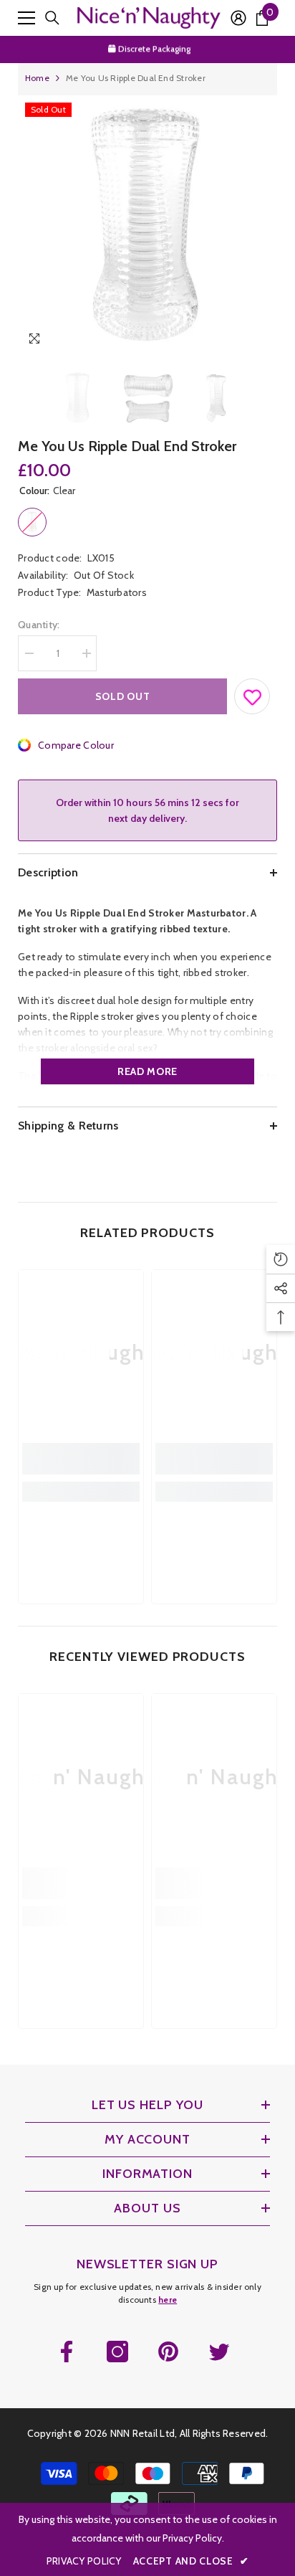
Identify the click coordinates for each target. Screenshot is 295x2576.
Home (37, 78)
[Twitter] (219, 2352)
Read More (147, 1071)
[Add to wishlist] (253, 693)
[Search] (52, 18)
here (168, 2300)
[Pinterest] (168, 2352)
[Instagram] (117, 2352)
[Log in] (238, 18)
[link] (81, 1459)
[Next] (263, 341)
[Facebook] (67, 2352)
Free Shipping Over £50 (155, 49)
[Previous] (237, 341)
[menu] (26, 18)
